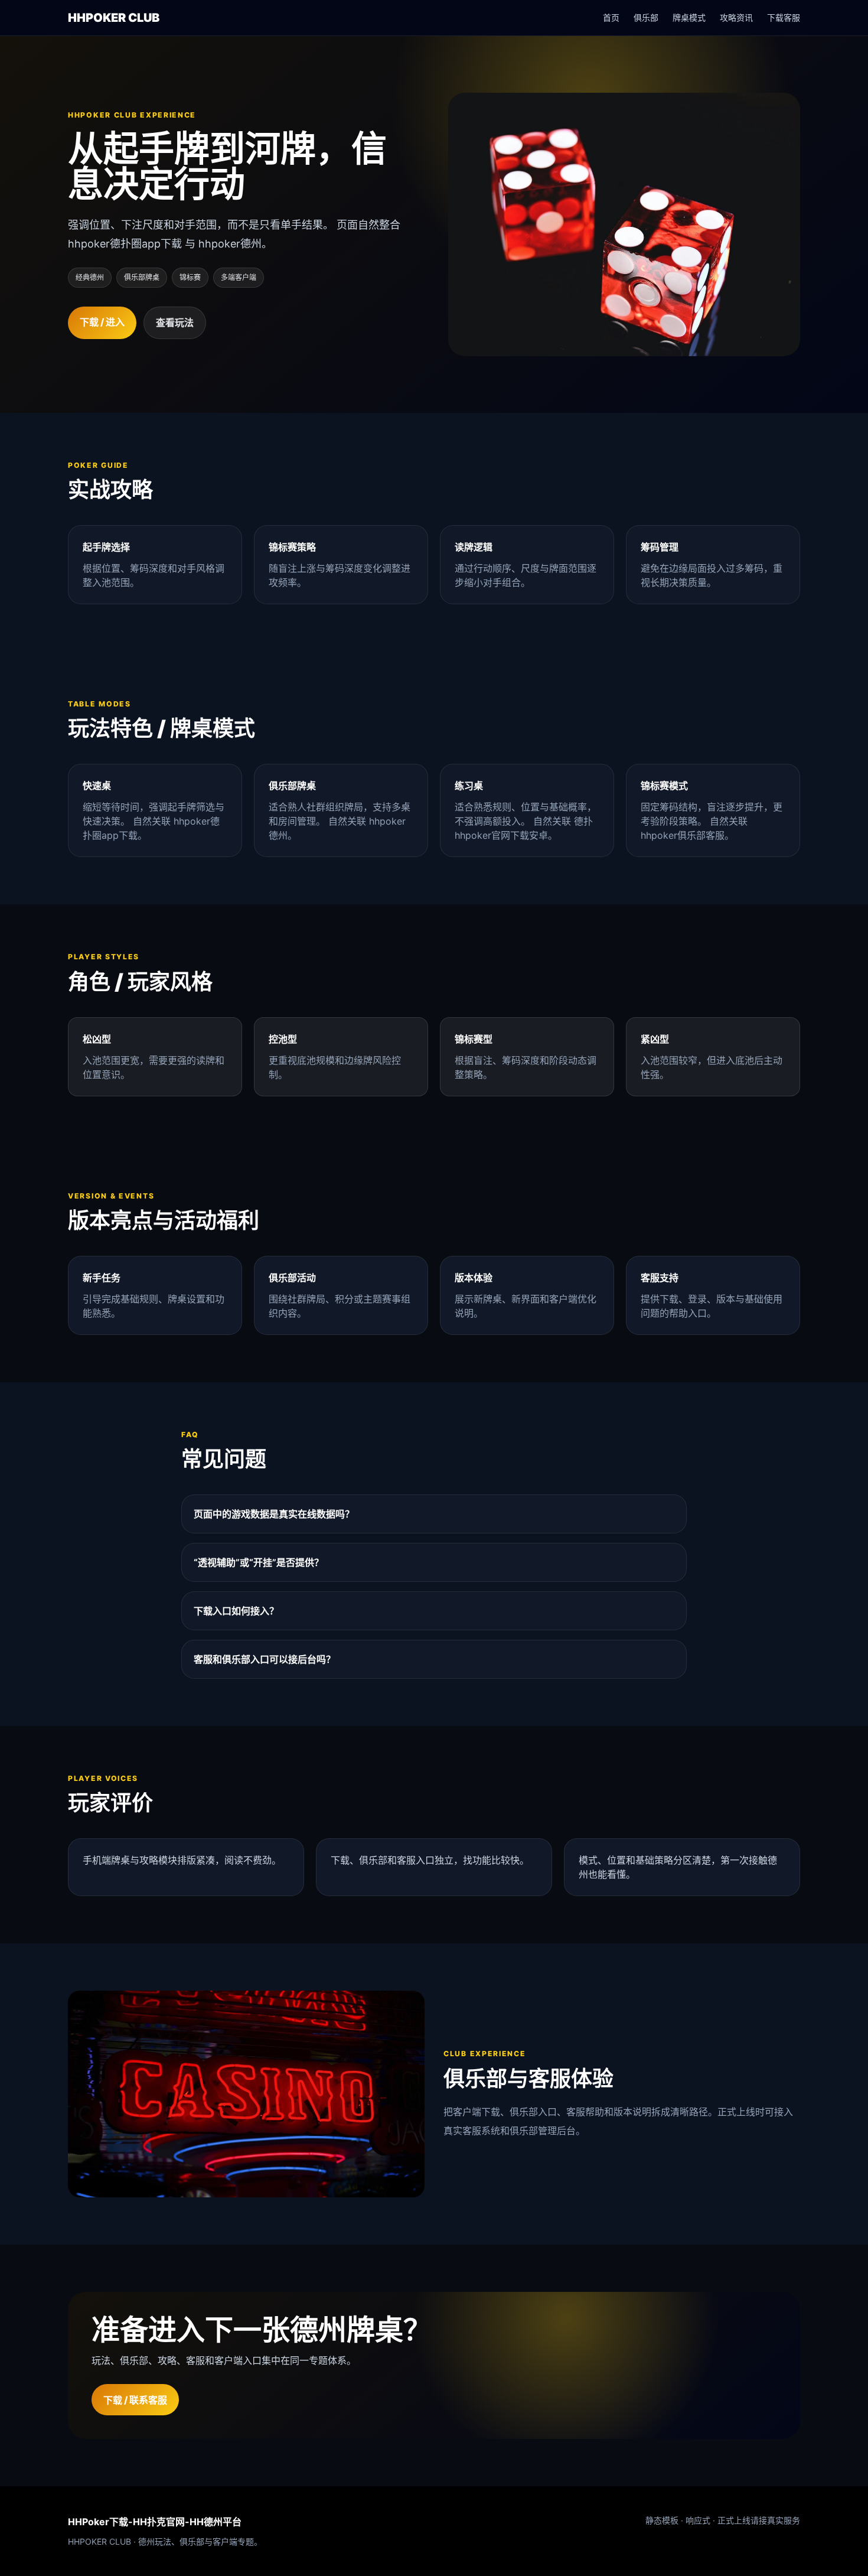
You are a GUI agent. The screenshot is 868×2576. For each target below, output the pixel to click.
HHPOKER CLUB (114, 18)
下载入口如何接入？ (236, 1611)
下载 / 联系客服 (135, 2400)
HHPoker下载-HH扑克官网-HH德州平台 (155, 2522)
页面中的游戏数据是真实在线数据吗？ (274, 1514)
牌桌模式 (689, 17)
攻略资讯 (736, 17)
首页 (611, 17)
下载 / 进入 (102, 322)
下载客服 (784, 17)
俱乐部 (646, 17)
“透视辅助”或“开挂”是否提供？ (259, 1562)
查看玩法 (175, 323)
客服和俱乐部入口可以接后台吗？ (265, 1659)
